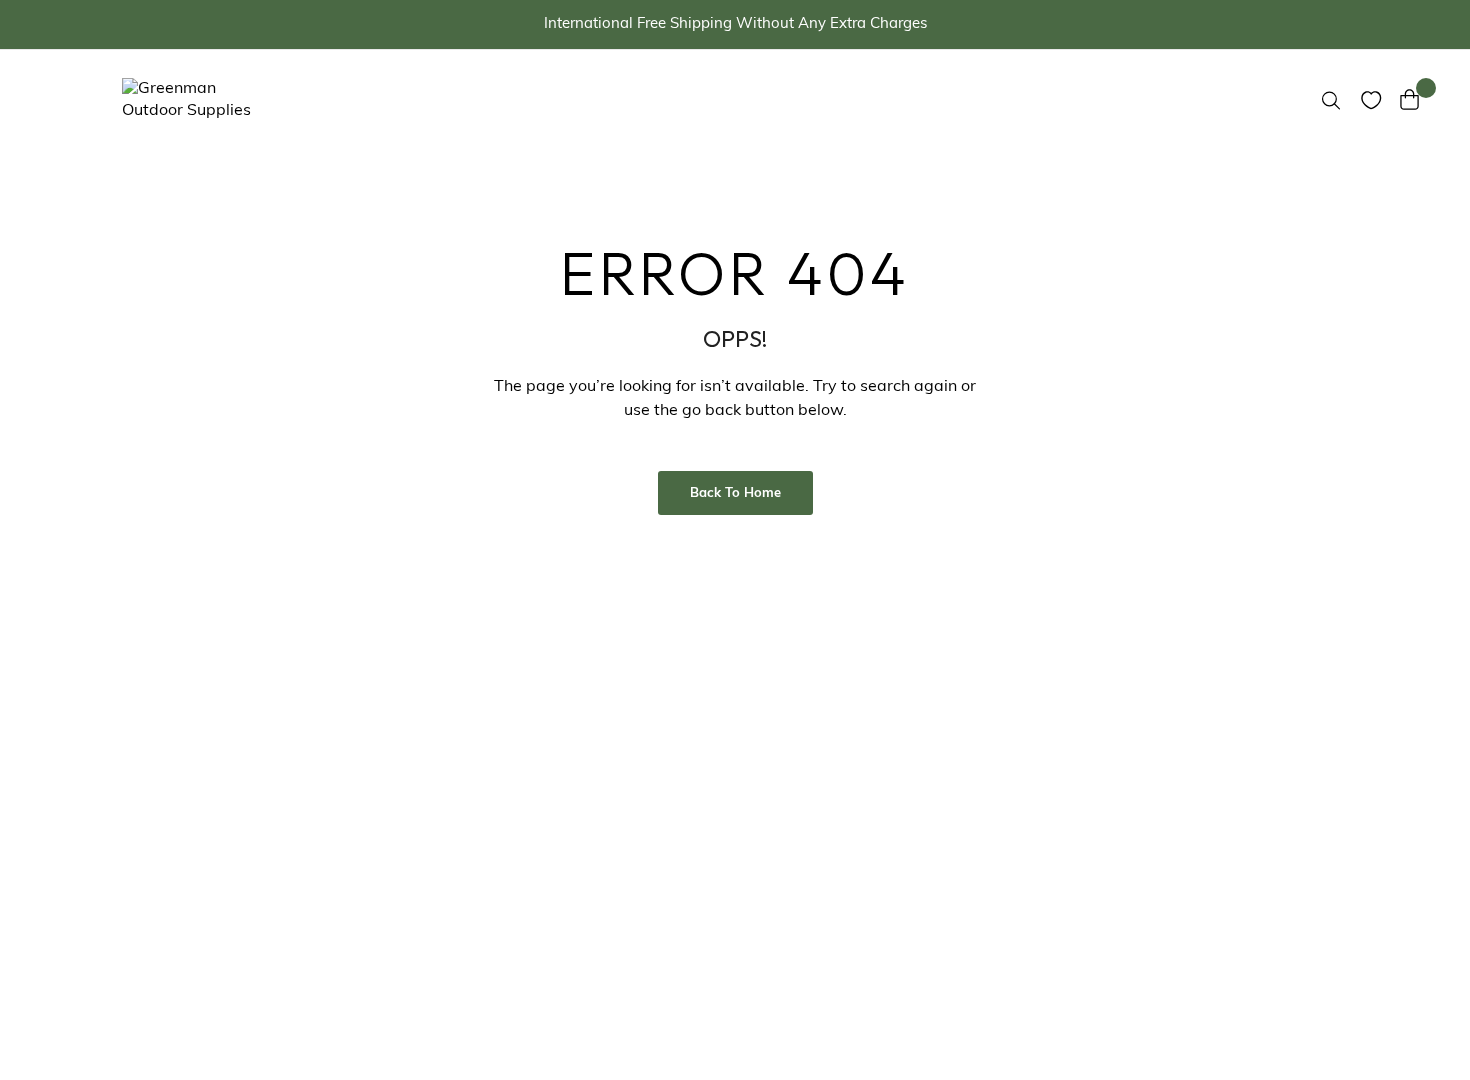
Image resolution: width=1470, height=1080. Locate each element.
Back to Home (735, 493)
